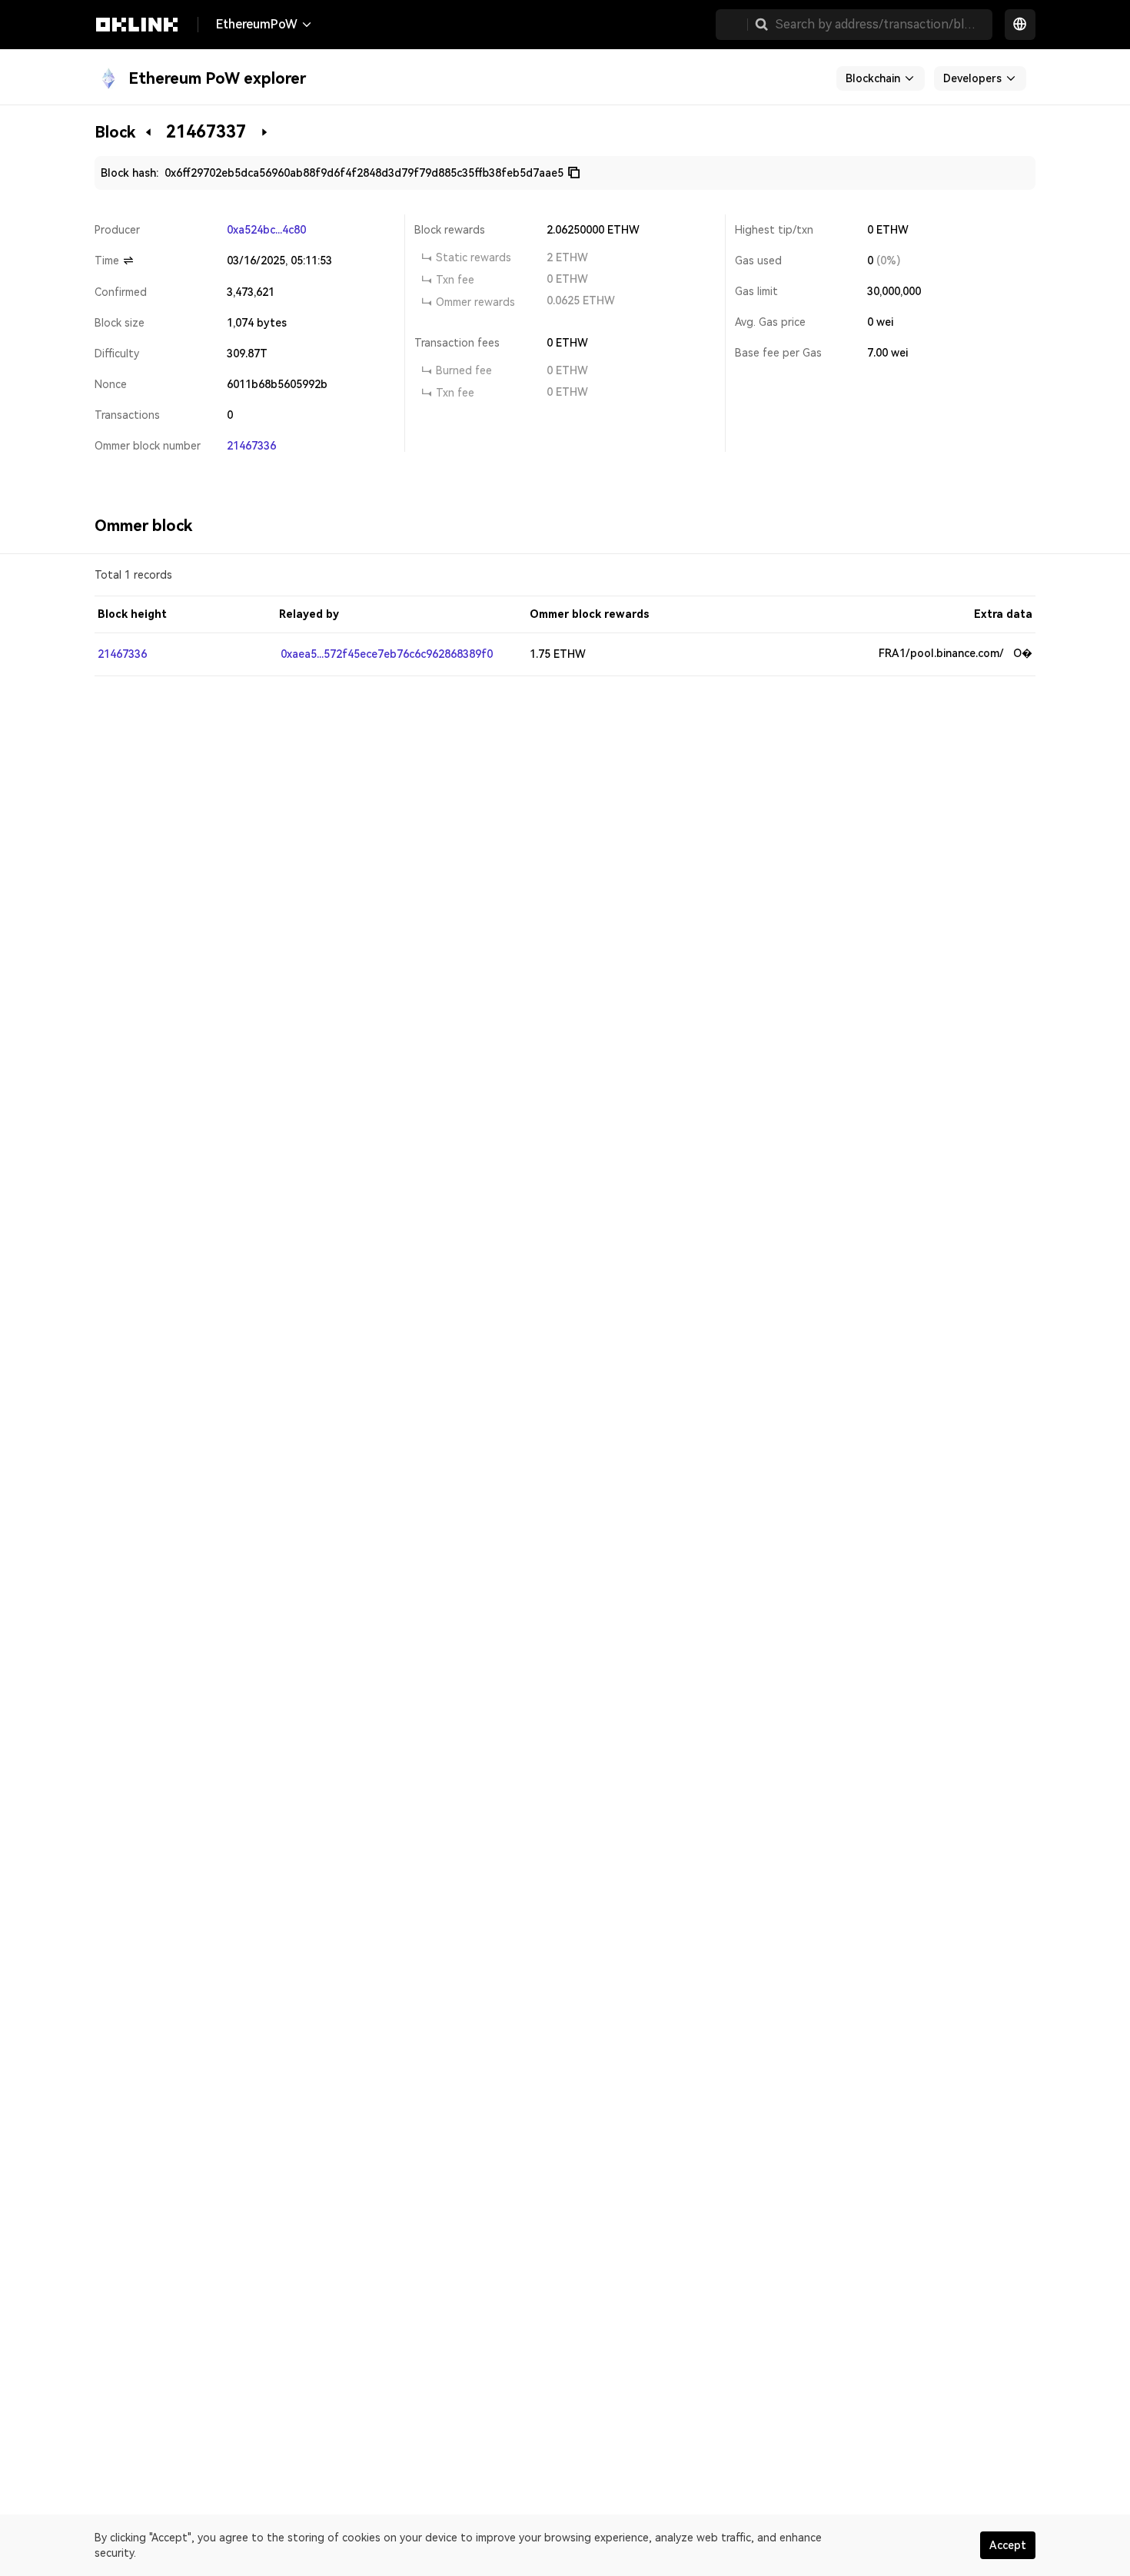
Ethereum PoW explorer (217, 78)
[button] (762, 25)
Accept (1008, 2545)
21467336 (251, 446)
